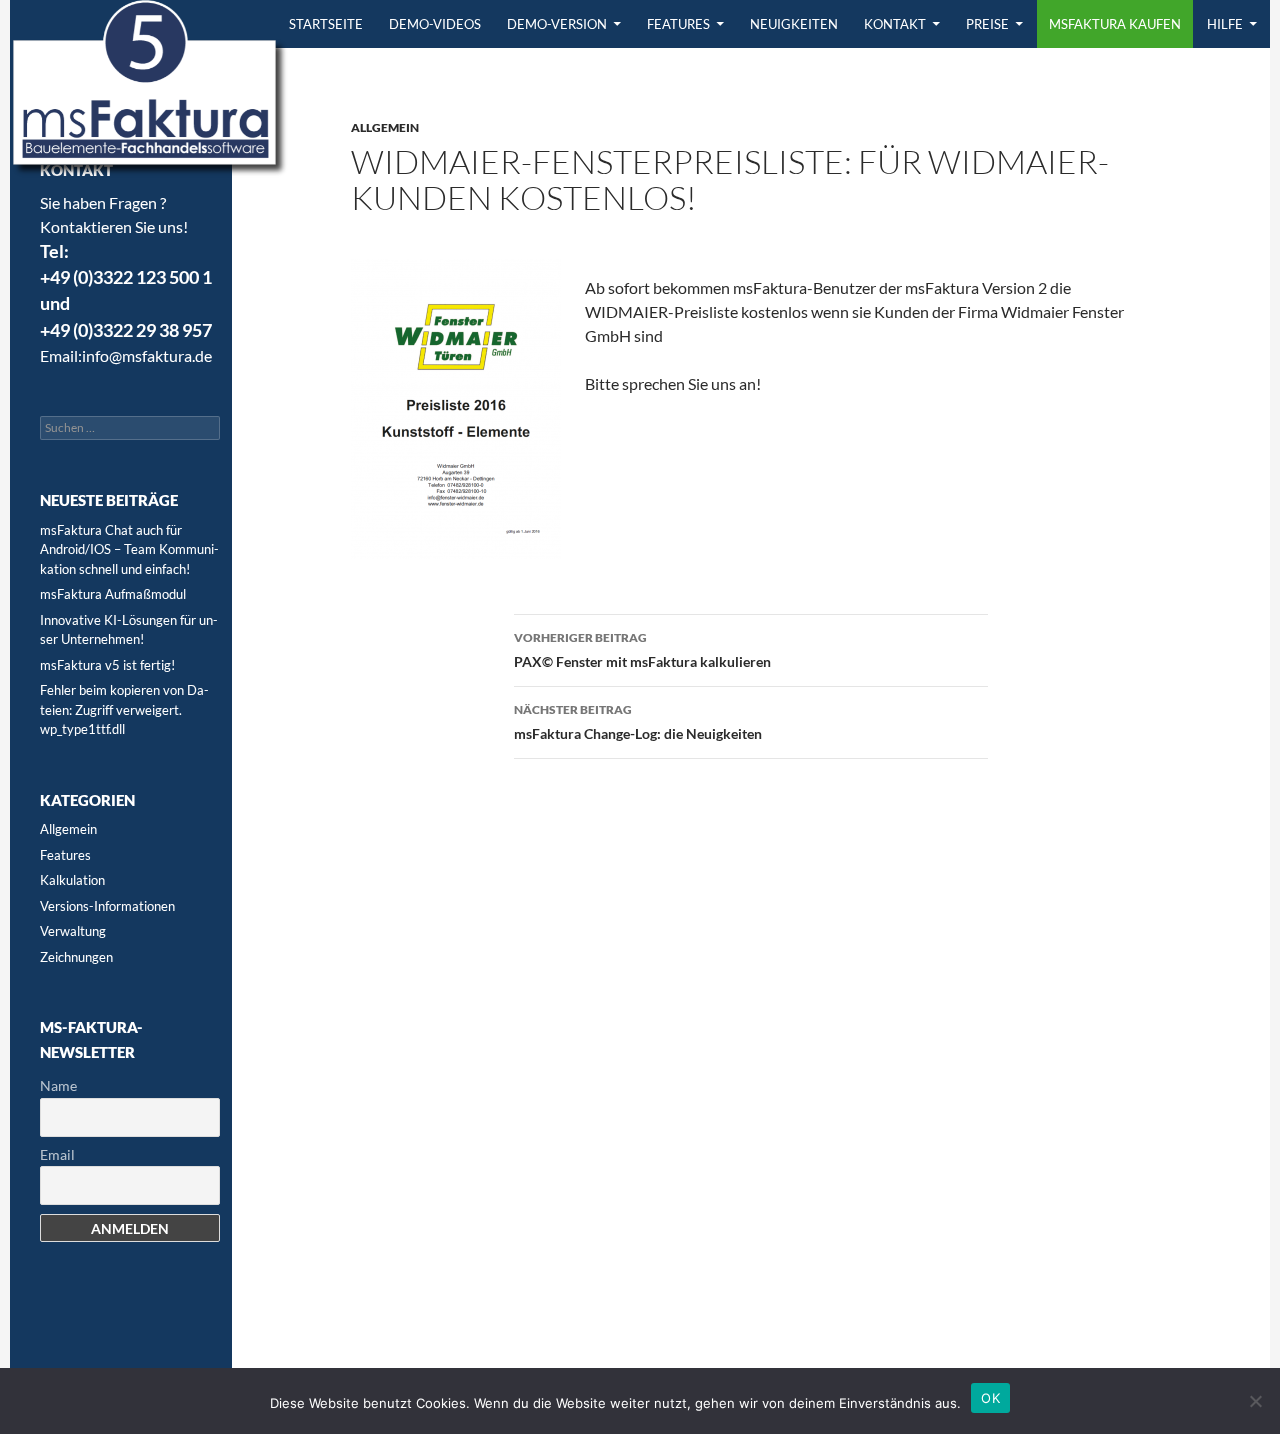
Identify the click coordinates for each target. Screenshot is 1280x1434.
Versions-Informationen (107, 906)
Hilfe (1225, 24)
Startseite (326, 24)
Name (58, 1085)
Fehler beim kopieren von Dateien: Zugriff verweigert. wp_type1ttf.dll (124, 709)
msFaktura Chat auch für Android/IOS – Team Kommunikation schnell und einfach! (129, 549)
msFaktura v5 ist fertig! (107, 665)
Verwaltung (73, 931)
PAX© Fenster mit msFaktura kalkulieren (642, 650)
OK (990, 1398)
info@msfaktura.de (147, 355)
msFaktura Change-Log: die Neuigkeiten (638, 722)
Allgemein (385, 127)
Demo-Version (557, 24)
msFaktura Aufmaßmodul (113, 594)
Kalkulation (72, 880)
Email (57, 1154)
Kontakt (895, 24)
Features (678, 24)
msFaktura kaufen (1115, 24)
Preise (987, 24)
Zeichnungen (76, 957)
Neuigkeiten (794, 24)
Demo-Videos (435, 24)
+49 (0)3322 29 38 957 (126, 330)
